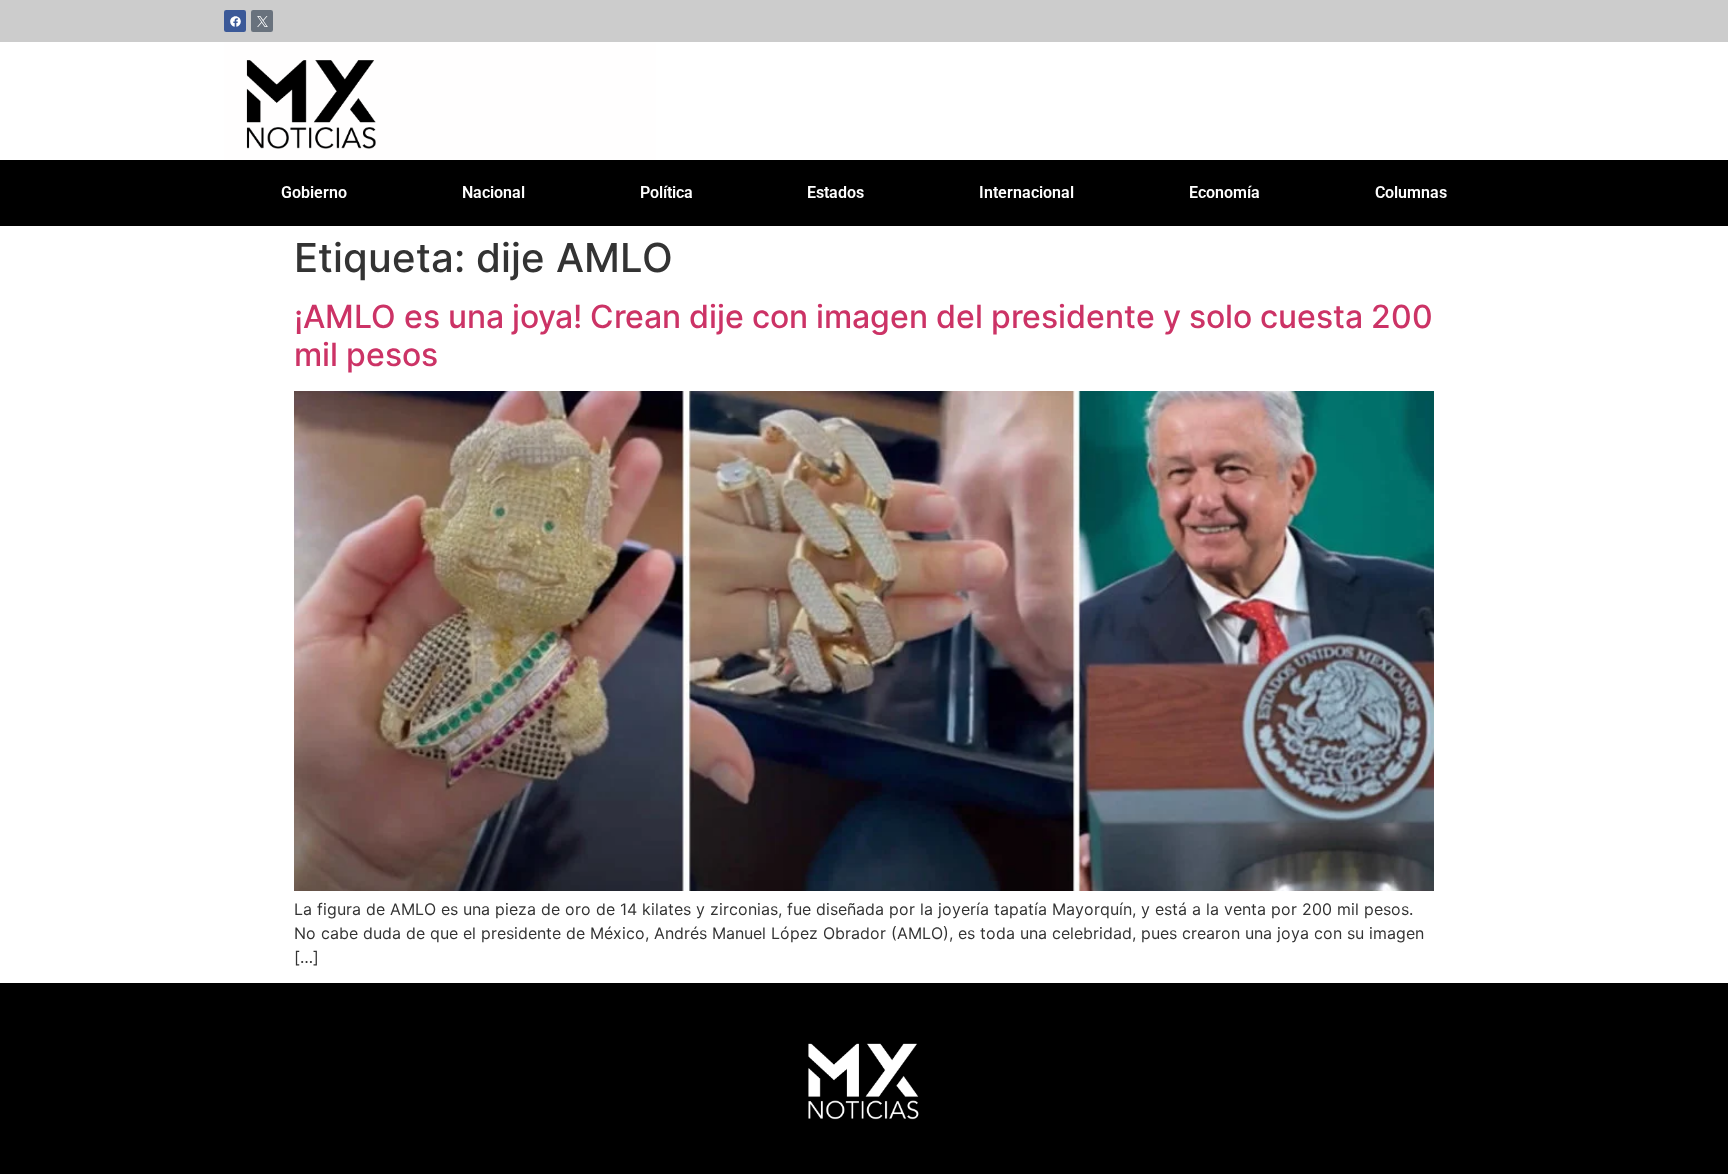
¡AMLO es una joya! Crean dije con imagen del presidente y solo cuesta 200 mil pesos (863, 335)
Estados (835, 192)
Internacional (1026, 192)
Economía (1224, 192)
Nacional (493, 192)
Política (666, 192)
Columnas (1411, 192)
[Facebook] (235, 21)
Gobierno (314, 192)
